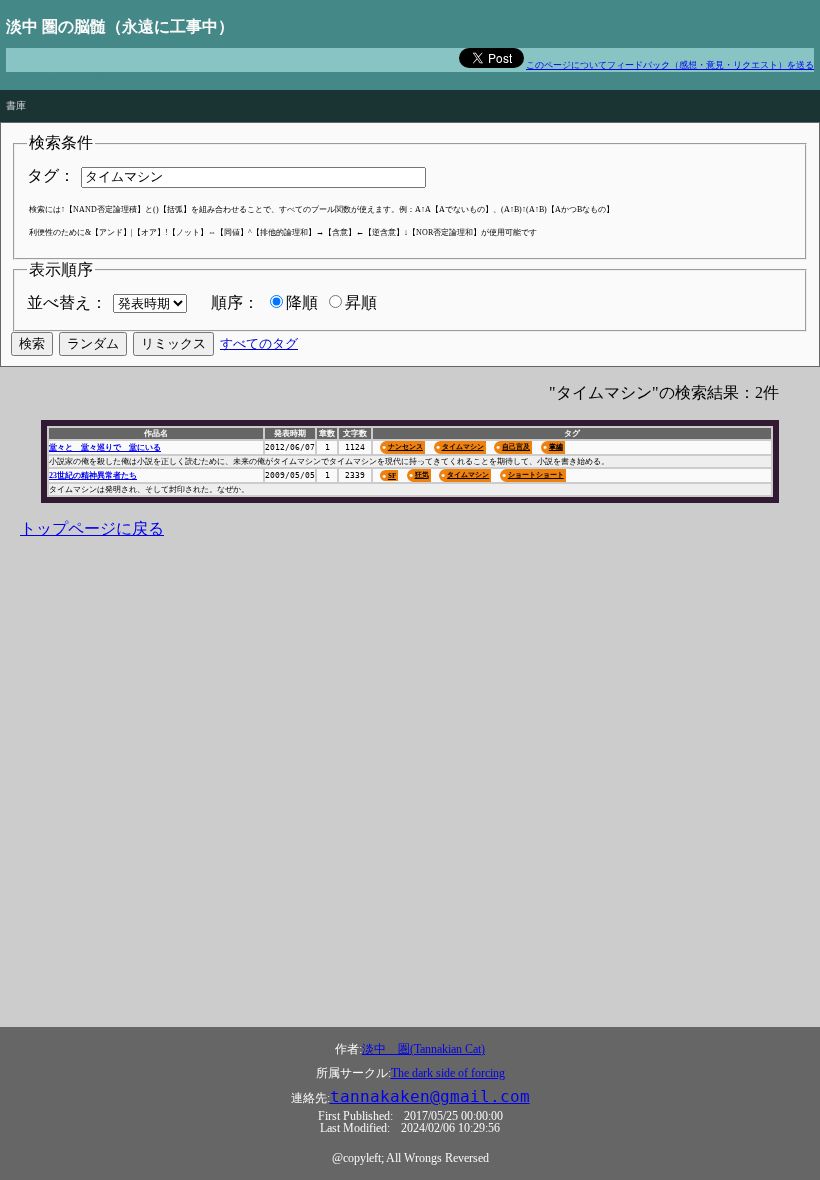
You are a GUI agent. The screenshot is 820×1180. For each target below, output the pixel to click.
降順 (302, 302)
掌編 (556, 446)
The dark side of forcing (448, 1073)
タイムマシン (463, 446)
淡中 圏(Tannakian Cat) (423, 1049)
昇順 (361, 302)
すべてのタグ (259, 343)
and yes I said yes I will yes (62, 77)
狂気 (422, 474)
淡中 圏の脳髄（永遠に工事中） (120, 26)
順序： (235, 302)
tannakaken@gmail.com (430, 1097)
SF (392, 475)
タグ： (51, 175)
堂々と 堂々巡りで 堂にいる (105, 447)
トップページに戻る (92, 528)
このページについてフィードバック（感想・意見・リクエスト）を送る (670, 65)
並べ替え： (67, 302)
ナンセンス (405, 446)
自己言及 (516, 446)
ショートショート (536, 474)
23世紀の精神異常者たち (93, 475)
